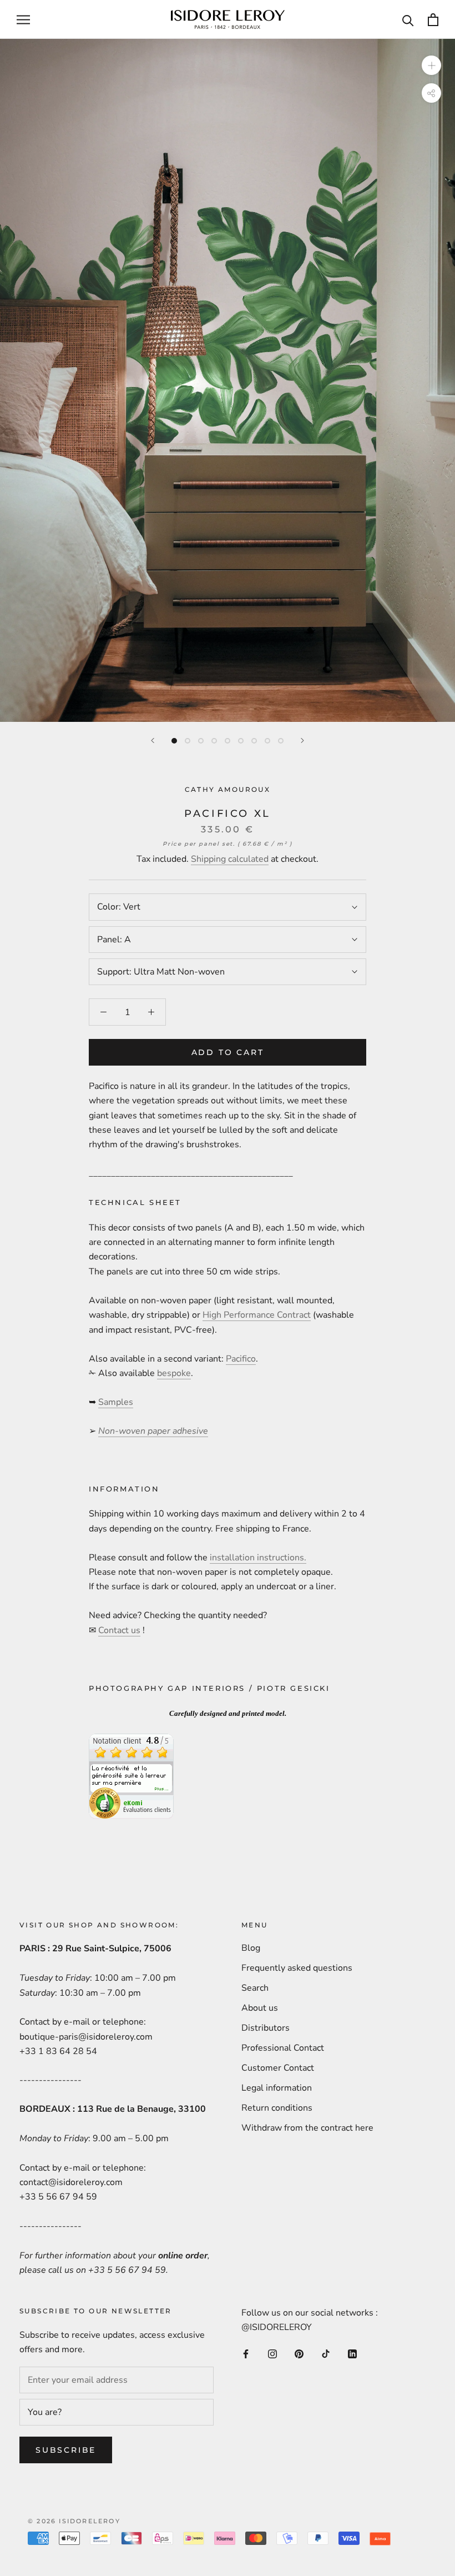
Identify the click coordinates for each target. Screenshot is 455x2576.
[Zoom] (431, 65)
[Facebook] (246, 2353)
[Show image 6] (241, 741)
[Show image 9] (281, 741)
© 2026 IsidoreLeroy (74, 2521)
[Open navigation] (23, 19)
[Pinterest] (299, 2353)
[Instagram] (272, 2353)
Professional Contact (283, 2048)
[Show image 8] (267, 741)
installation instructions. (258, 1558)
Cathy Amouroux (228, 789)
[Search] (408, 20)
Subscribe (66, 2450)
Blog (251, 1948)
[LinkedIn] (352, 2353)
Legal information (277, 2088)
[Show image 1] (174, 741)
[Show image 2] (188, 741)
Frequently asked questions (297, 1968)
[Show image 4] (214, 741)
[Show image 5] (228, 741)
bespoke (174, 1373)
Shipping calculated (230, 859)
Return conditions (277, 2108)
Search (255, 1988)
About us (260, 2008)
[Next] (302, 740)
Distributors (266, 2028)
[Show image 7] (254, 741)
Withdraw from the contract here (307, 2128)
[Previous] (153, 740)
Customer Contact (278, 2068)
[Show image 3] (201, 741)
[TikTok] (326, 2353)
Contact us (119, 1630)
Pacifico (241, 1359)
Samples (116, 1402)
